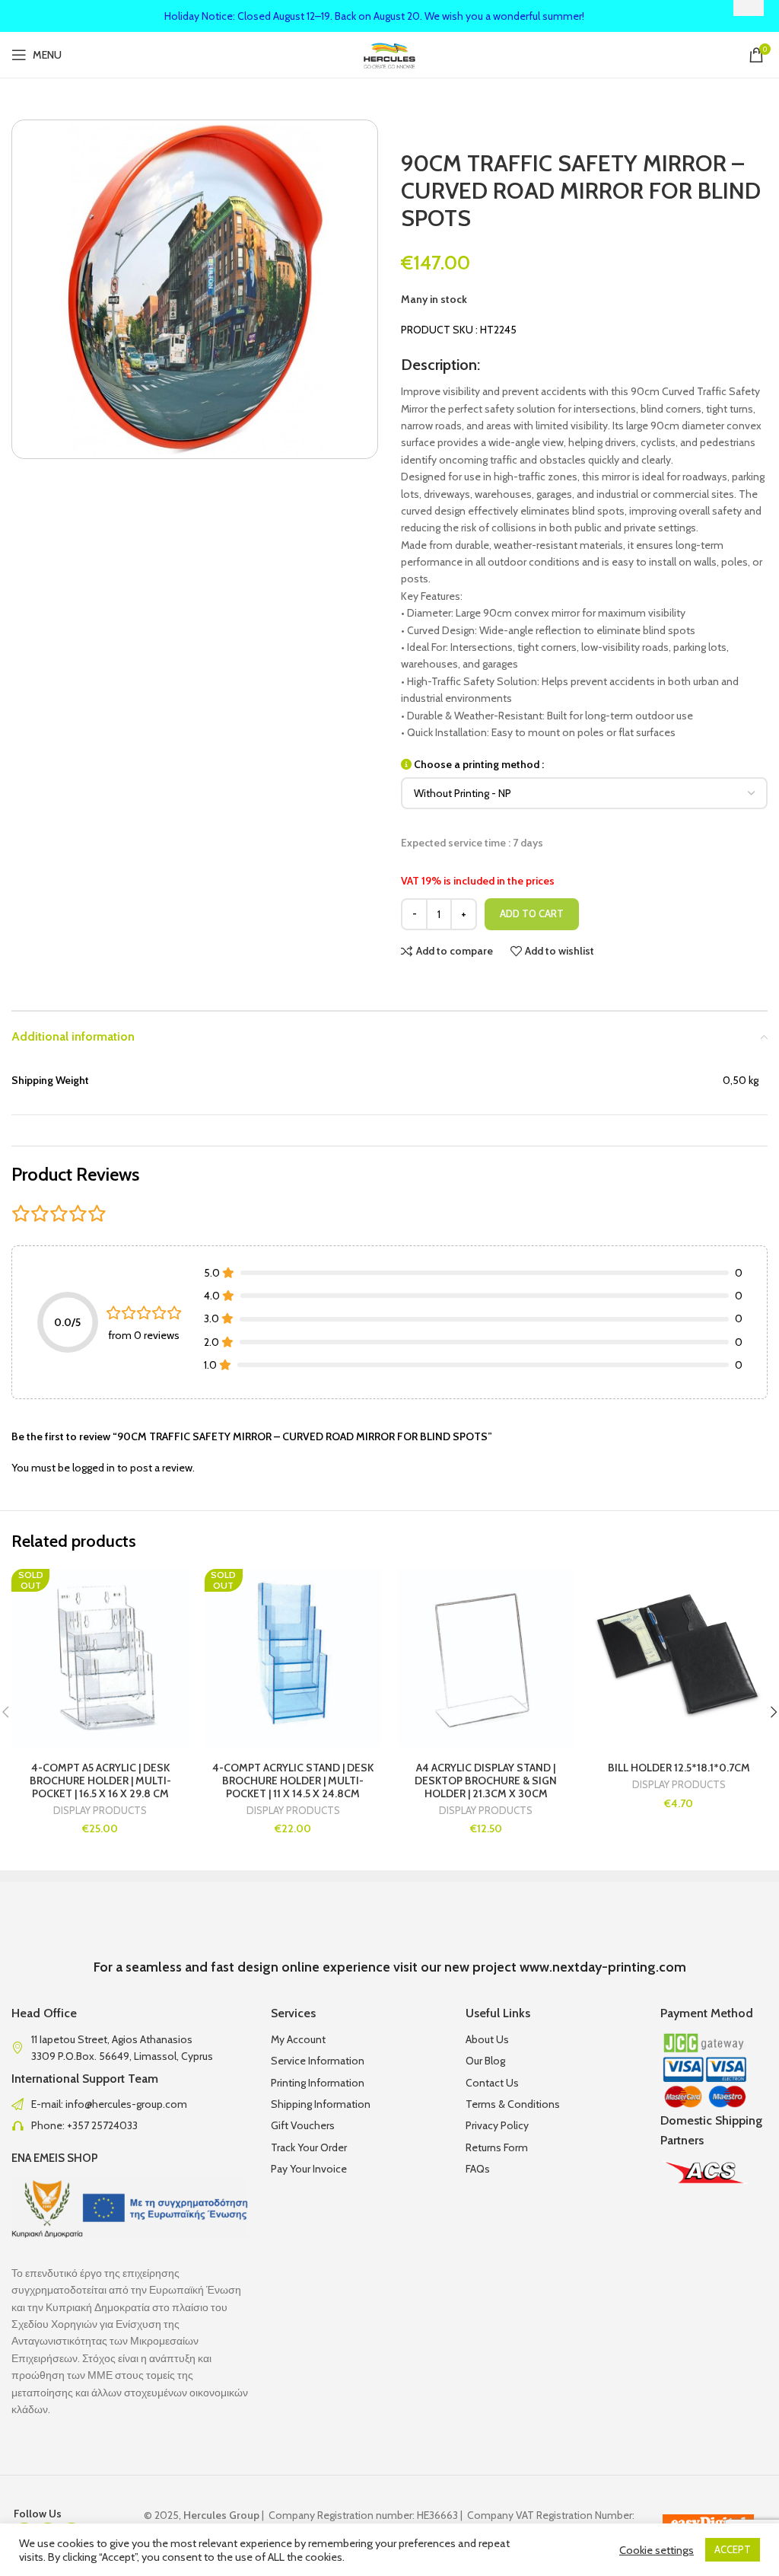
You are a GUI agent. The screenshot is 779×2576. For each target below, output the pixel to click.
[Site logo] (390, 53)
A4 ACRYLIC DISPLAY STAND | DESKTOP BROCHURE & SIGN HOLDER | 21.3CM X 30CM (486, 1781)
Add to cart (532, 913)
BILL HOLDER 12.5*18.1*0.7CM (679, 1768)
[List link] (130, 2104)
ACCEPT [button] (733, 2549)
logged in (94, 1468)
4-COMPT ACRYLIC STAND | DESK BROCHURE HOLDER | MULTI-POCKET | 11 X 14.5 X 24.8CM (293, 1781)
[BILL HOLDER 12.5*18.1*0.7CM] (679, 1658)
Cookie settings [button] (657, 2550)
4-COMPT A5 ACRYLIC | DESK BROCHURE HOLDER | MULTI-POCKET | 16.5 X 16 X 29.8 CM (100, 1781)
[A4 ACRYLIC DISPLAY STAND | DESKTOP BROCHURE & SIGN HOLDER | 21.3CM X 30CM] (486, 1658)
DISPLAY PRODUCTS (100, 1811)
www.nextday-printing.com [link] (603, 1967)
